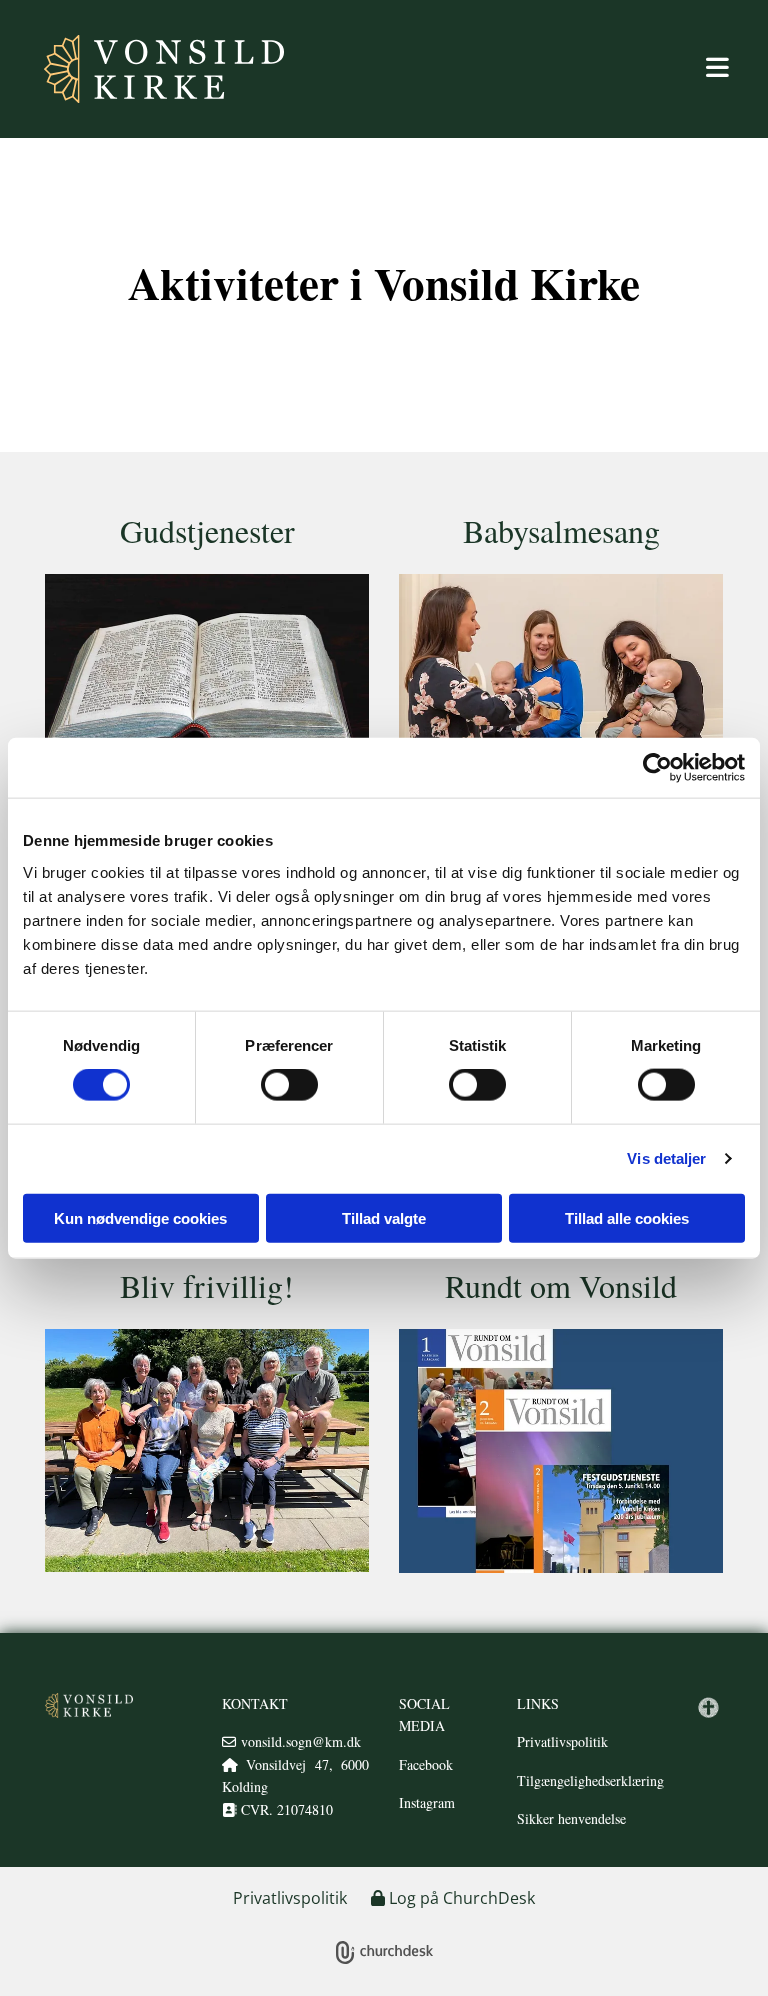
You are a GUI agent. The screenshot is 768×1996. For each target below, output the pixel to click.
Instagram (427, 1802)
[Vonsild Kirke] (144, 69)
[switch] (289, 1085)
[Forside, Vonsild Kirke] (89, 1705)
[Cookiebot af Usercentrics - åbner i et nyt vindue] (657, 768)
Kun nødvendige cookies (140, 1217)
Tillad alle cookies (627, 1217)
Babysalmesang (561, 530)
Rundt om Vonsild (561, 1285)
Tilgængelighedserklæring (590, 1780)
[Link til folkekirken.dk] (708, 1707)
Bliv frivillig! (207, 1285)
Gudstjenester (207, 530)
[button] (504, 69)
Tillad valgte (384, 1217)
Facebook (426, 1764)
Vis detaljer (666, 1158)
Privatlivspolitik (562, 1741)
